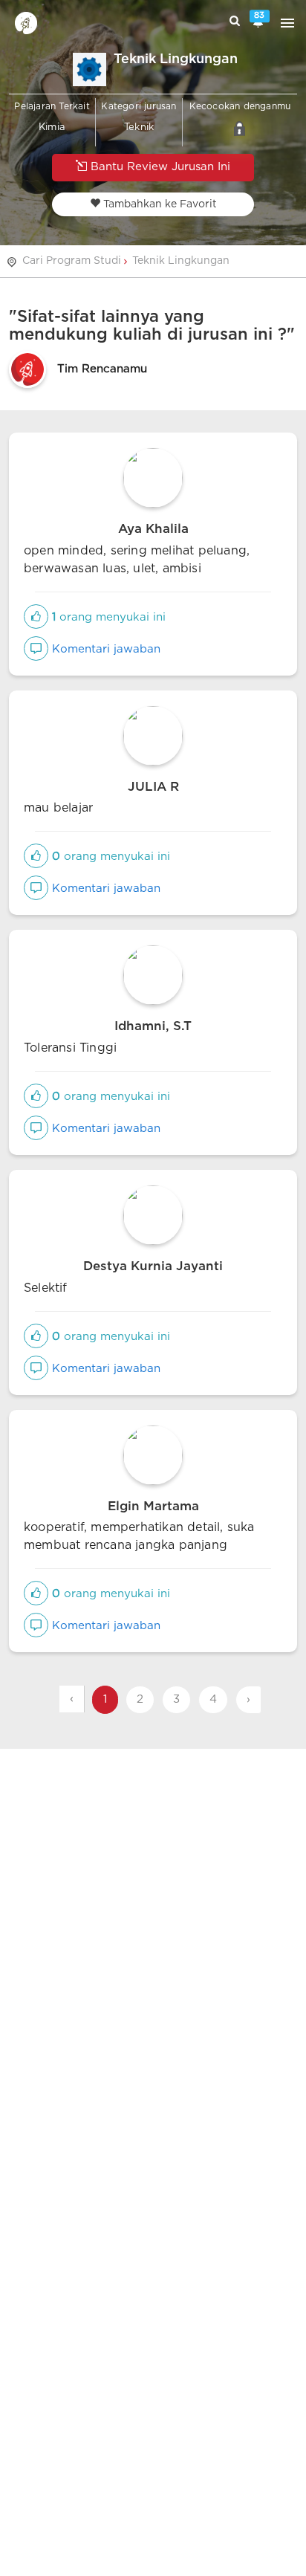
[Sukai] (36, 617)
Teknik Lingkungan (181, 261)
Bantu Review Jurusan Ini (159, 167)
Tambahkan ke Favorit (159, 204)
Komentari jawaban (104, 649)
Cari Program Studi (72, 261)
